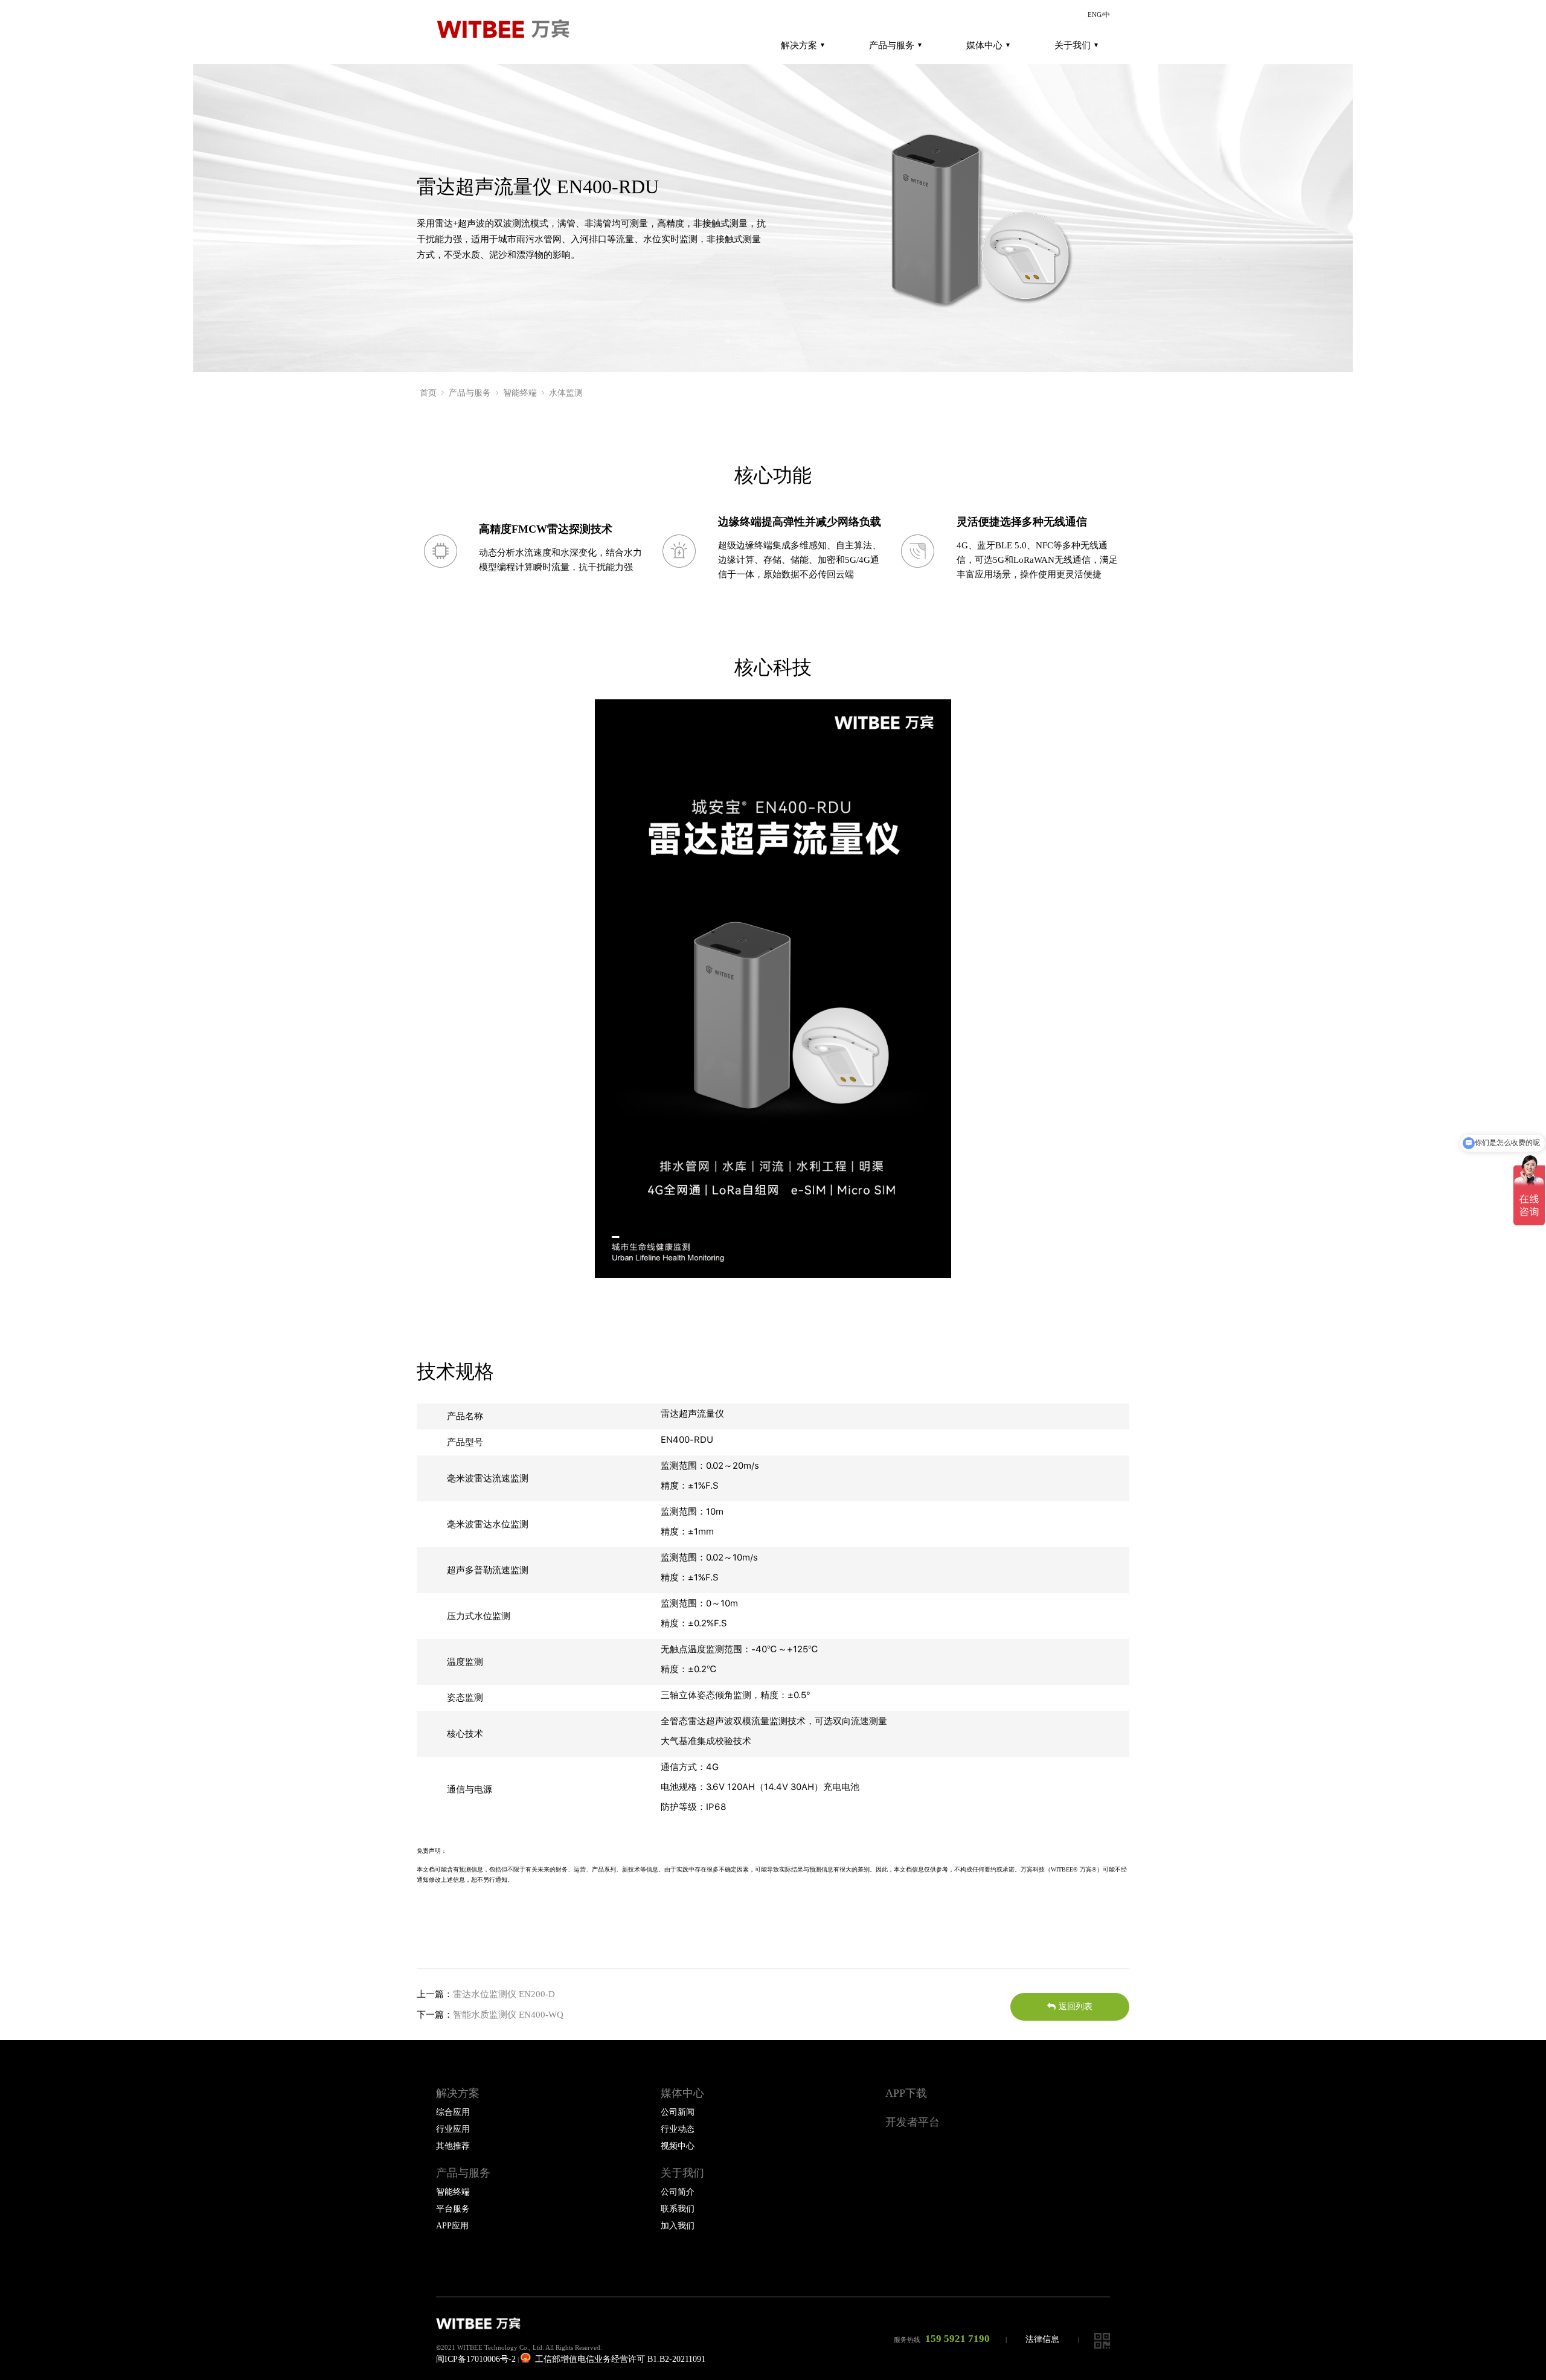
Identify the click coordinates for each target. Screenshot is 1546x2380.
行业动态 (678, 2129)
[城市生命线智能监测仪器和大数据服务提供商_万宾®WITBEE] (508, 30)
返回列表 (1076, 2006)
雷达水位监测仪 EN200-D (504, 1994)
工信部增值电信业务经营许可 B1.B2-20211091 (619, 2359)
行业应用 (453, 2129)
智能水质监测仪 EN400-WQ (508, 2015)
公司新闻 (678, 2112)
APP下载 (906, 2093)
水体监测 (566, 393)
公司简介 (678, 2192)
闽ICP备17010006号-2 (476, 2359)
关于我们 (1073, 45)
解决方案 (799, 45)
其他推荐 (453, 2146)
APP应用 (452, 2226)
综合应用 (453, 2112)
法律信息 (1042, 2339)
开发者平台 (913, 2122)
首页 (428, 393)
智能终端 (520, 393)
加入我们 (678, 2226)
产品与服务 (892, 45)
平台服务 (453, 2209)
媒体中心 (984, 45)
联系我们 (678, 2209)
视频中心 (678, 2146)
